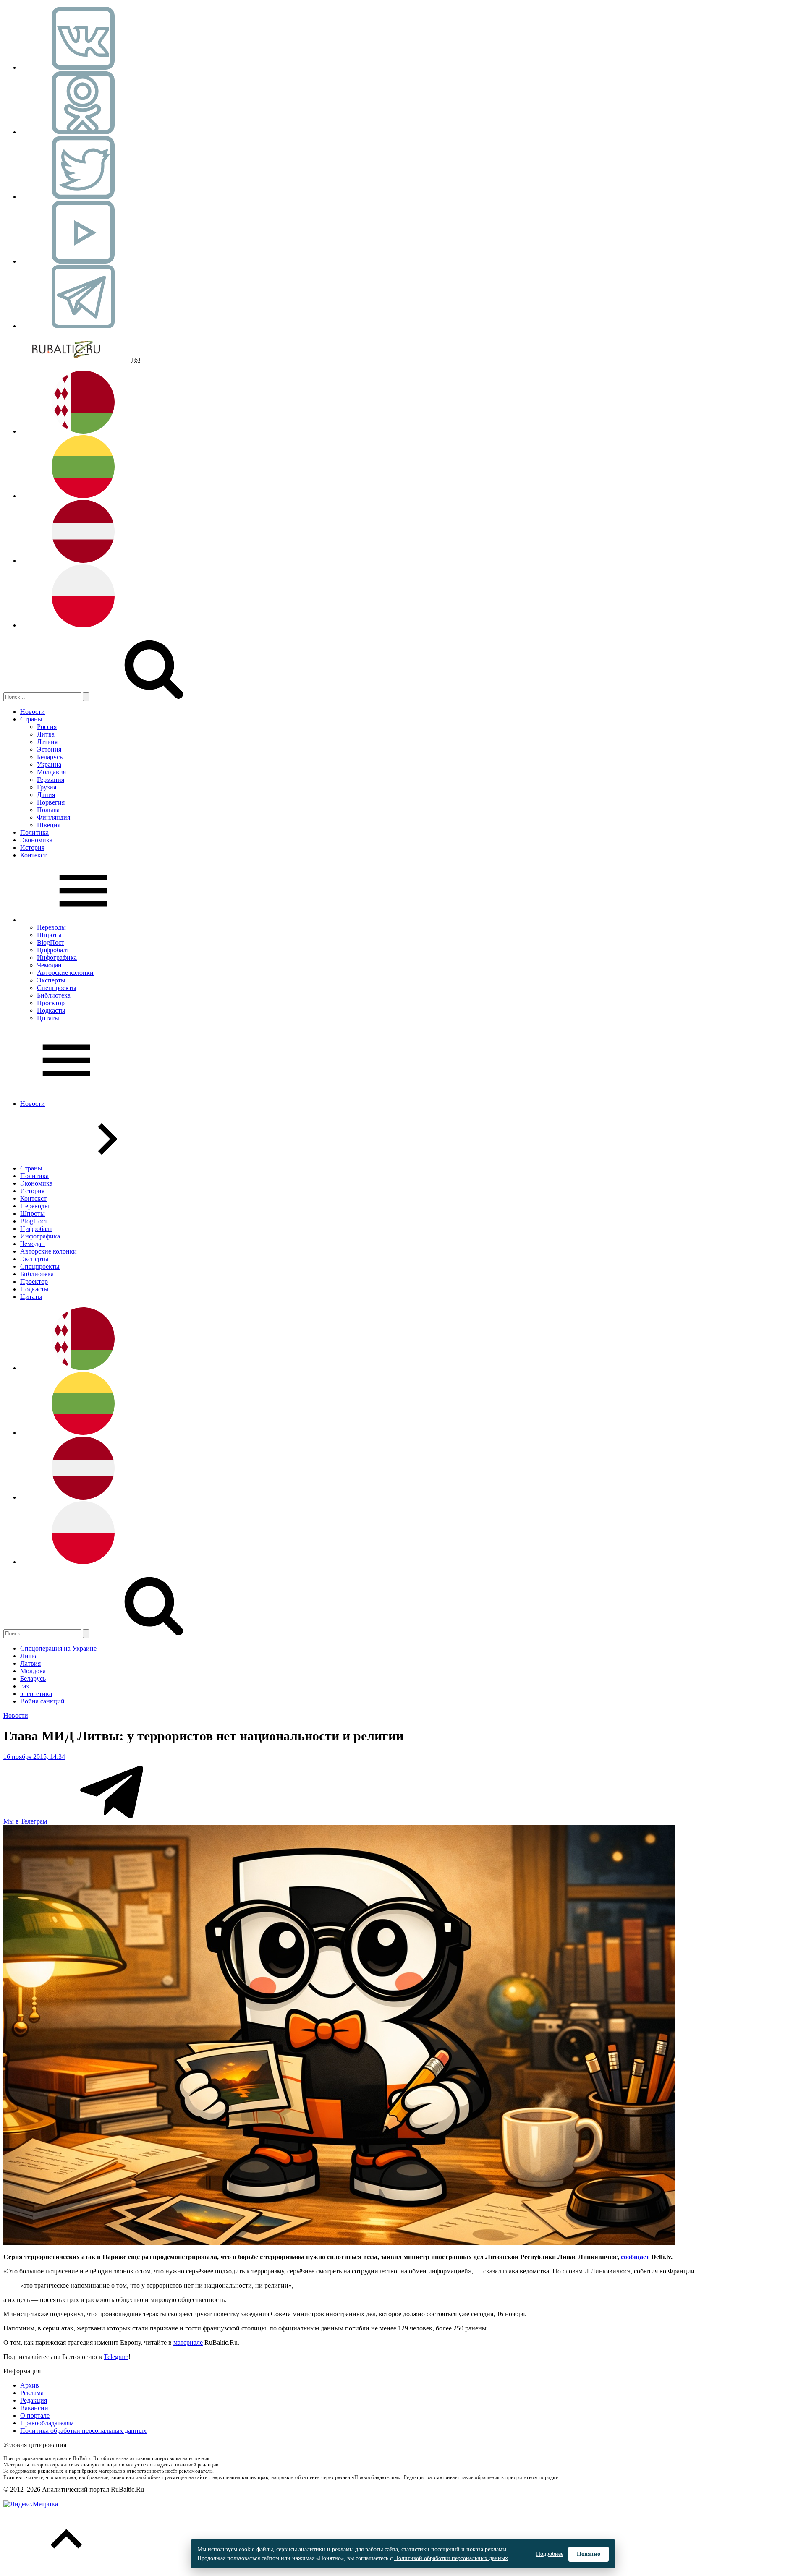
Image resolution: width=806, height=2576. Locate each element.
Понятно (589, 2554)
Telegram (116, 2357)
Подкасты (51, 1010)
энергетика (36, 1694)
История (32, 848)
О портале (35, 2415)
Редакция (34, 2400)
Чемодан (49, 965)
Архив (30, 2385)
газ (24, 1686)
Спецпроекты (57, 988)
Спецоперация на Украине (58, 1648)
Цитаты (48, 1018)
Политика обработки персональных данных (83, 2431)
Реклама (32, 2393)
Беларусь (50, 757)
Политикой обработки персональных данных (451, 2558)
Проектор (51, 1003)
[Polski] (83, 625)
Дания (46, 795)
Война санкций (42, 1701)
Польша (48, 810)
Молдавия (51, 772)
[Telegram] (83, 326)
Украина (49, 764)
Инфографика (57, 958)
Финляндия (54, 817)
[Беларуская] (83, 431)
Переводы (51, 927)
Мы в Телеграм (26, 1821)
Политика (34, 832)
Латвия (47, 742)
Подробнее (550, 2554)
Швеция (49, 825)
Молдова (33, 1671)
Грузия (47, 787)
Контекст (33, 855)
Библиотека (54, 995)
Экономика (36, 840)
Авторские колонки (65, 973)
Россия (47, 727)
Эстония (49, 749)
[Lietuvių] (83, 496)
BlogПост (51, 942)
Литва (46, 734)
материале (188, 2342)
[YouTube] (83, 261)
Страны (31, 719)
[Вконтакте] (83, 67)
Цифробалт (53, 950)
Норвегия (51, 802)
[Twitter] (83, 197)
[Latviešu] (83, 560)
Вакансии (34, 2408)
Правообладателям (47, 2423)
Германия (51, 780)
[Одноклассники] (83, 132)
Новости (33, 712)
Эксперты (51, 980)
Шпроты (49, 935)
